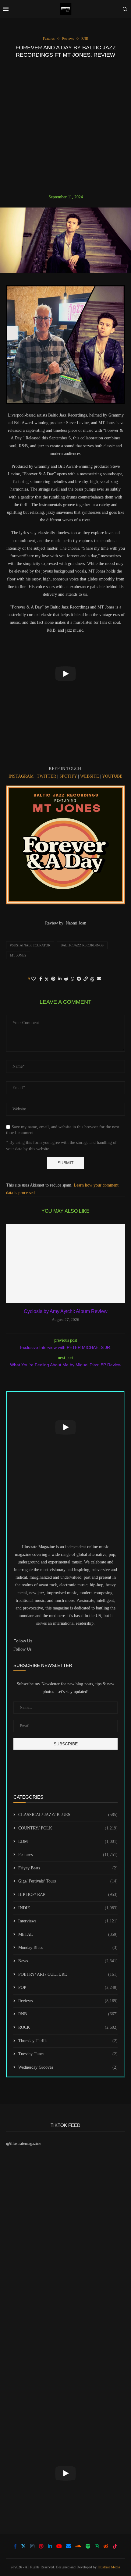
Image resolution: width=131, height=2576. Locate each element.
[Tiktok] (115, 2546)
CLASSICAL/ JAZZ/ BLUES (68, 1815)
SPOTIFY (68, 776)
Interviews (68, 1921)
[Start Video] (65, 674)
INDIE (68, 1908)
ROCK (68, 2027)
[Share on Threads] (92, 979)
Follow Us (22, 1649)
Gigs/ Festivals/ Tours (68, 1881)
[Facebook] (15, 2546)
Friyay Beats (68, 1868)
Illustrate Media (109, 2567)
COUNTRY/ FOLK (68, 1828)
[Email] (69, 2546)
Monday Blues (68, 1948)
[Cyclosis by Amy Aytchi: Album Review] (65, 1263)
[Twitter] (23, 2546)
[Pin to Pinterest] (53, 979)
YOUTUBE (112, 776)
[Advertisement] (65, 126)
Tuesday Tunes (68, 2054)
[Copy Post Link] (86, 979)
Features (68, 1855)
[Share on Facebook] (41, 979)
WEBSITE (89, 776)
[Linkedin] (50, 2546)
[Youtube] (59, 2546)
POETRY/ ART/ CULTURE (68, 1974)
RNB (68, 2014)
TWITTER (46, 776)
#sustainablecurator (30, 945)
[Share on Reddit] (66, 979)
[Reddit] (106, 2546)
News (68, 1961)
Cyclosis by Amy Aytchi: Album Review (66, 1311)
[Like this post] (34, 979)
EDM (68, 1842)
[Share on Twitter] (47, 979)
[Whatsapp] (97, 2546)
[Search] (125, 9)
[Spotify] (88, 2546)
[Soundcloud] (78, 2546)
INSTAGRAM (21, 776)
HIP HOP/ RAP (68, 1895)
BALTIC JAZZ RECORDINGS (82, 945)
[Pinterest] (41, 2546)
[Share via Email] (99, 979)
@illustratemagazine (24, 2143)
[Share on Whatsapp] (73, 979)
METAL (68, 1934)
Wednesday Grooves (68, 2067)
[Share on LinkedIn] (60, 979)
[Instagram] (32, 2546)
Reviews (68, 2001)
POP (68, 1987)
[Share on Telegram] (79, 979)
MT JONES (18, 955)
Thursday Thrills (68, 2041)
